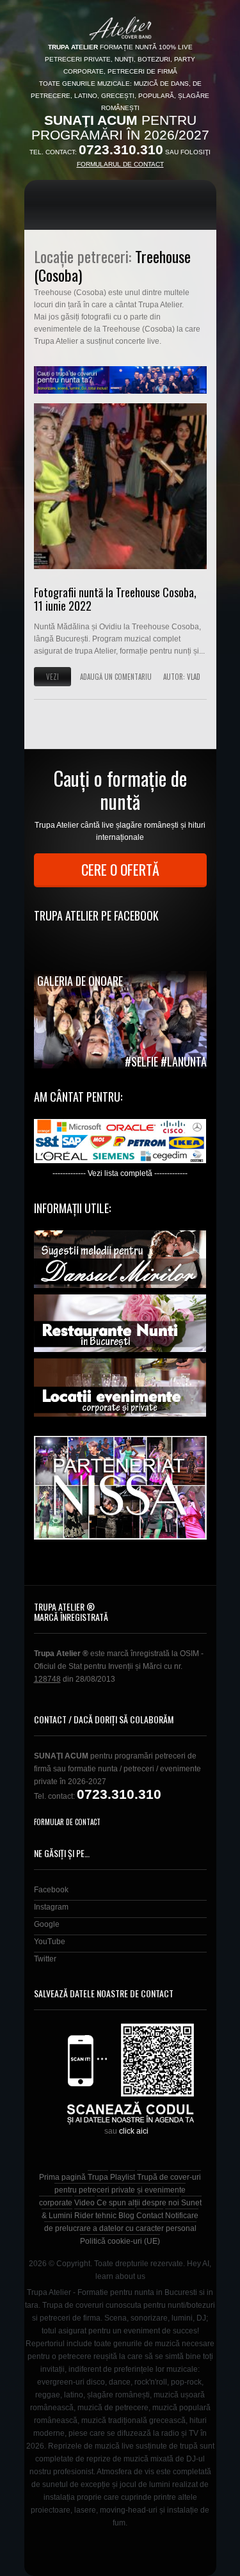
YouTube (50, 1942)
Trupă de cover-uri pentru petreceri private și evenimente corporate (120, 2190)
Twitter (45, 1959)
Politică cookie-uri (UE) (120, 2241)
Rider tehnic (95, 2216)
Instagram (51, 1907)
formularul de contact (120, 164)
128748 (47, 1679)
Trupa (98, 2177)
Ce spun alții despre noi (138, 2203)
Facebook (51, 1890)
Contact (150, 2216)
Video (84, 2203)
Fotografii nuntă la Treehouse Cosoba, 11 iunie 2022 (115, 599)
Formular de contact (67, 1822)
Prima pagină (62, 2177)
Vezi (52, 677)
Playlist (123, 2177)
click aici (134, 2131)
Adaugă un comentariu (116, 677)
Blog (126, 2216)
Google (47, 1924)
